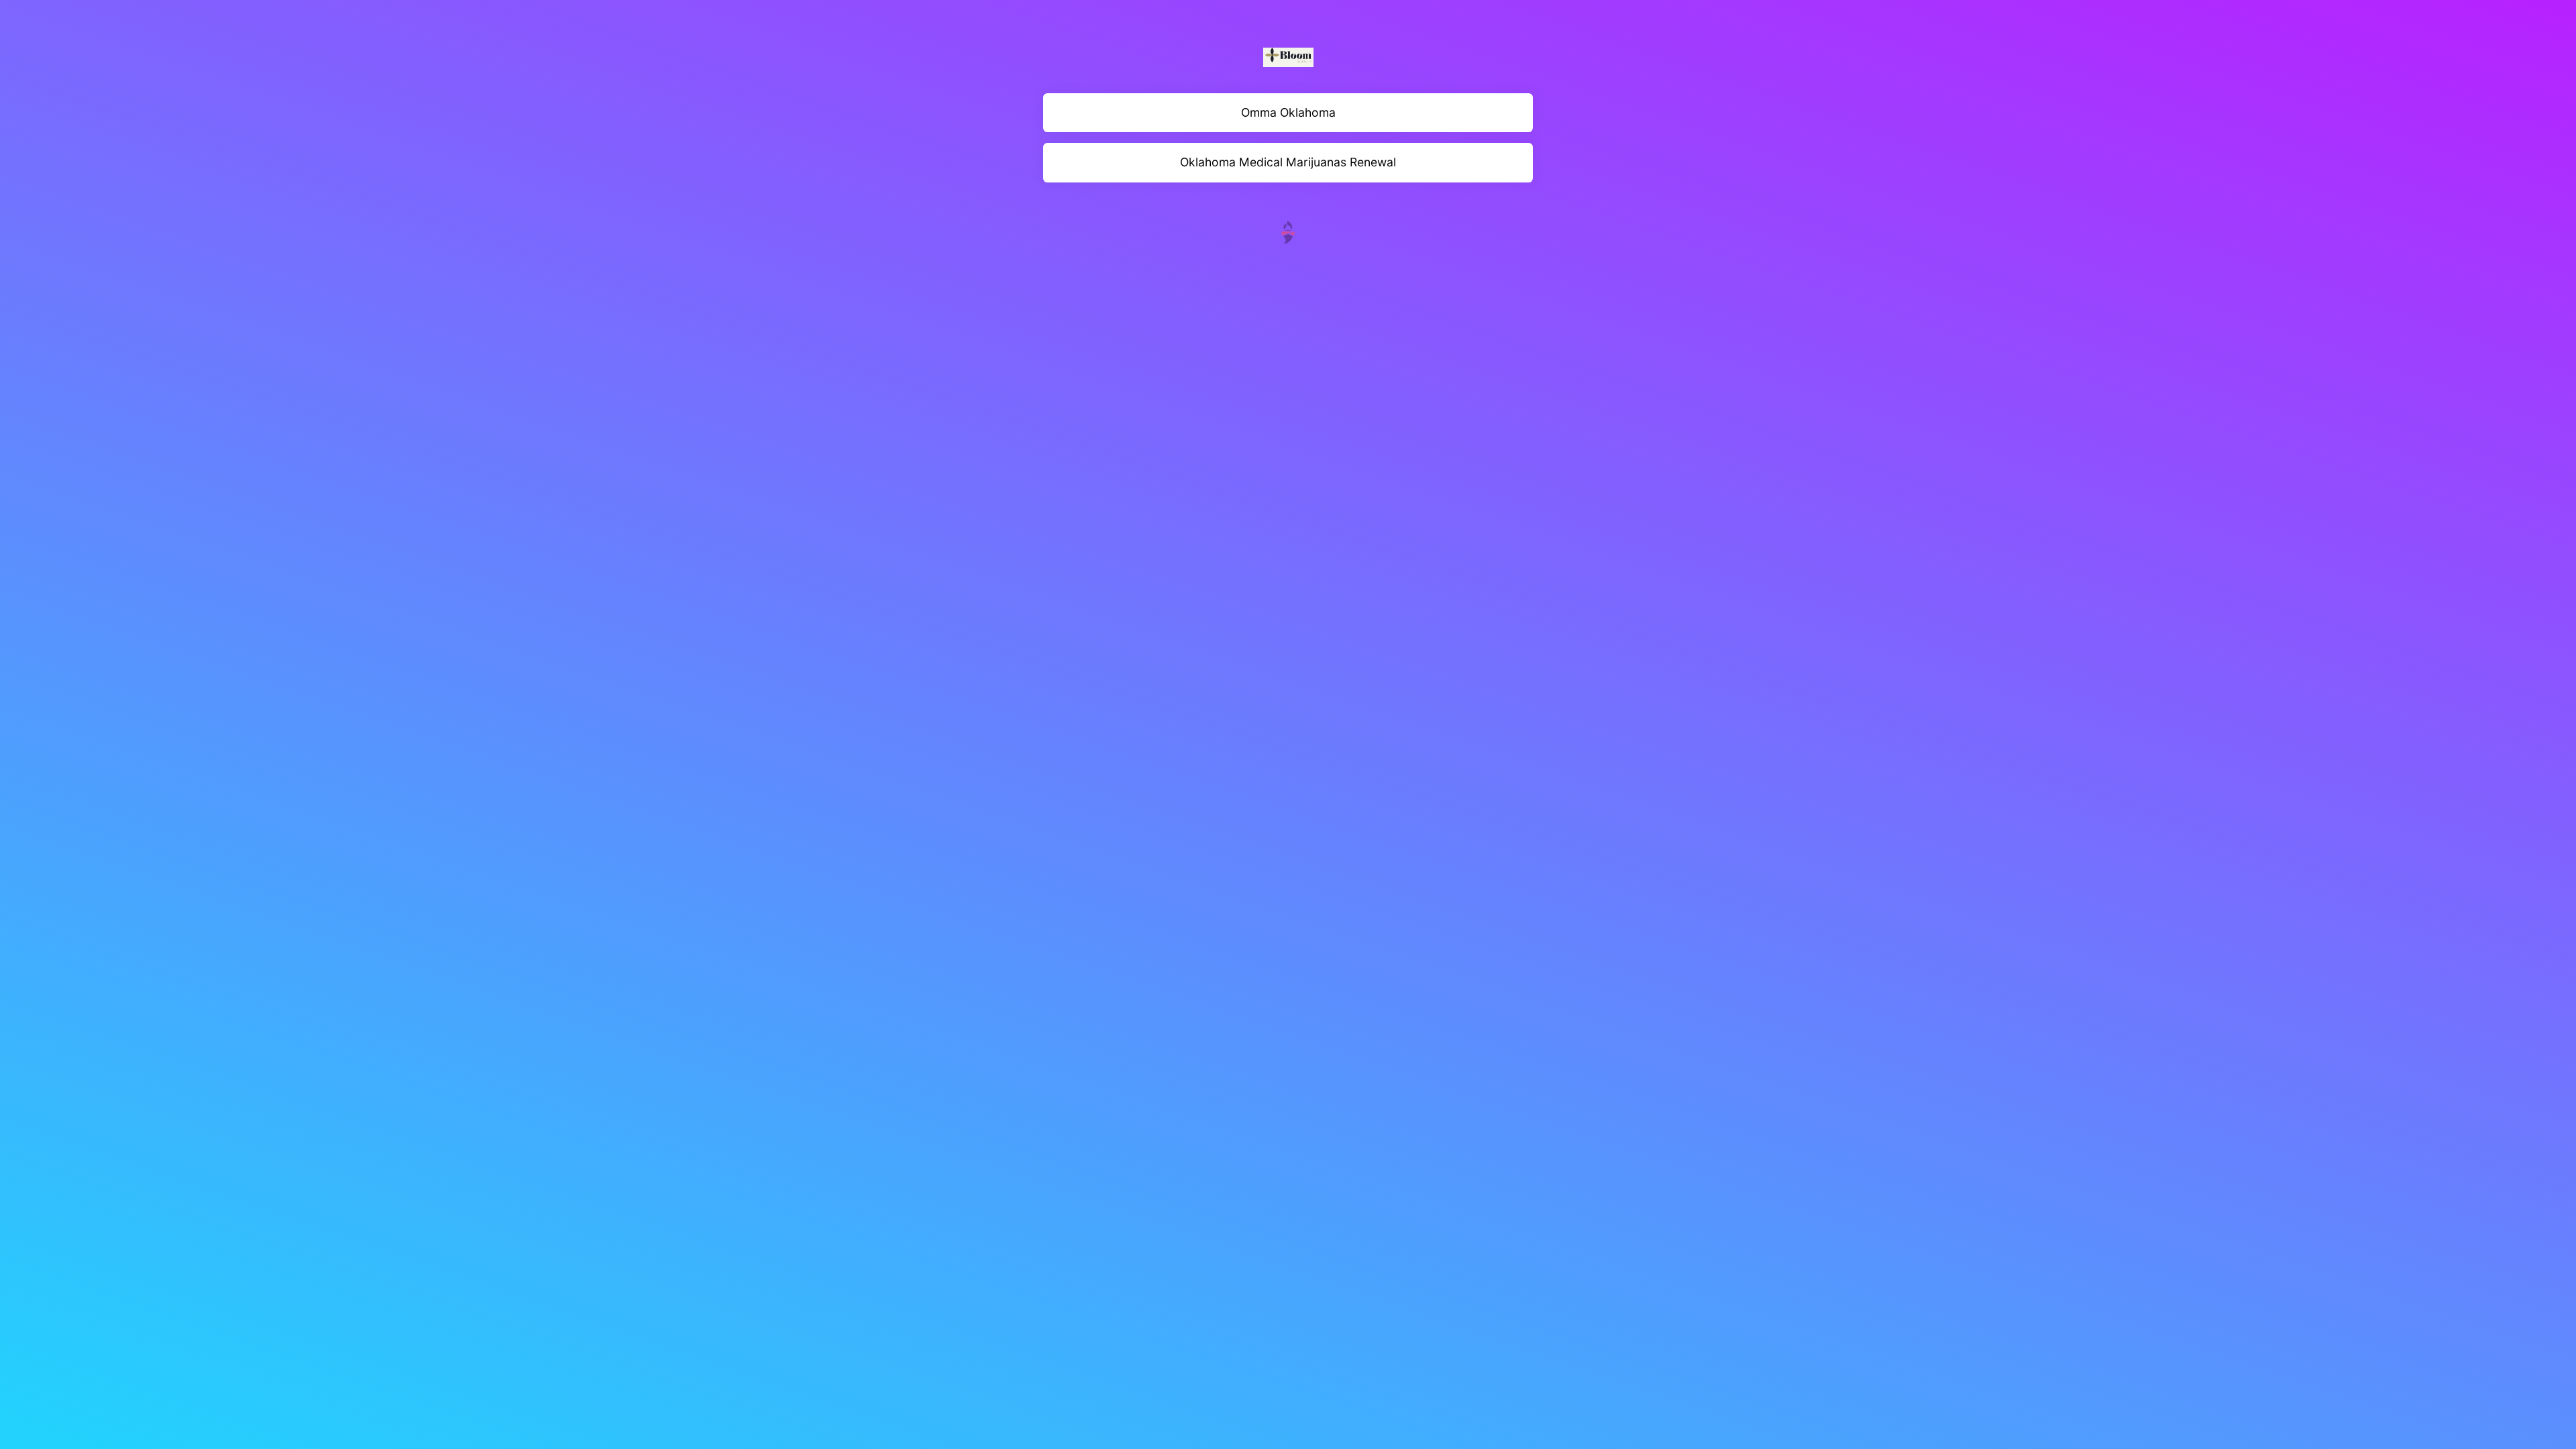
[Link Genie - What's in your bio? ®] (1288, 231)
